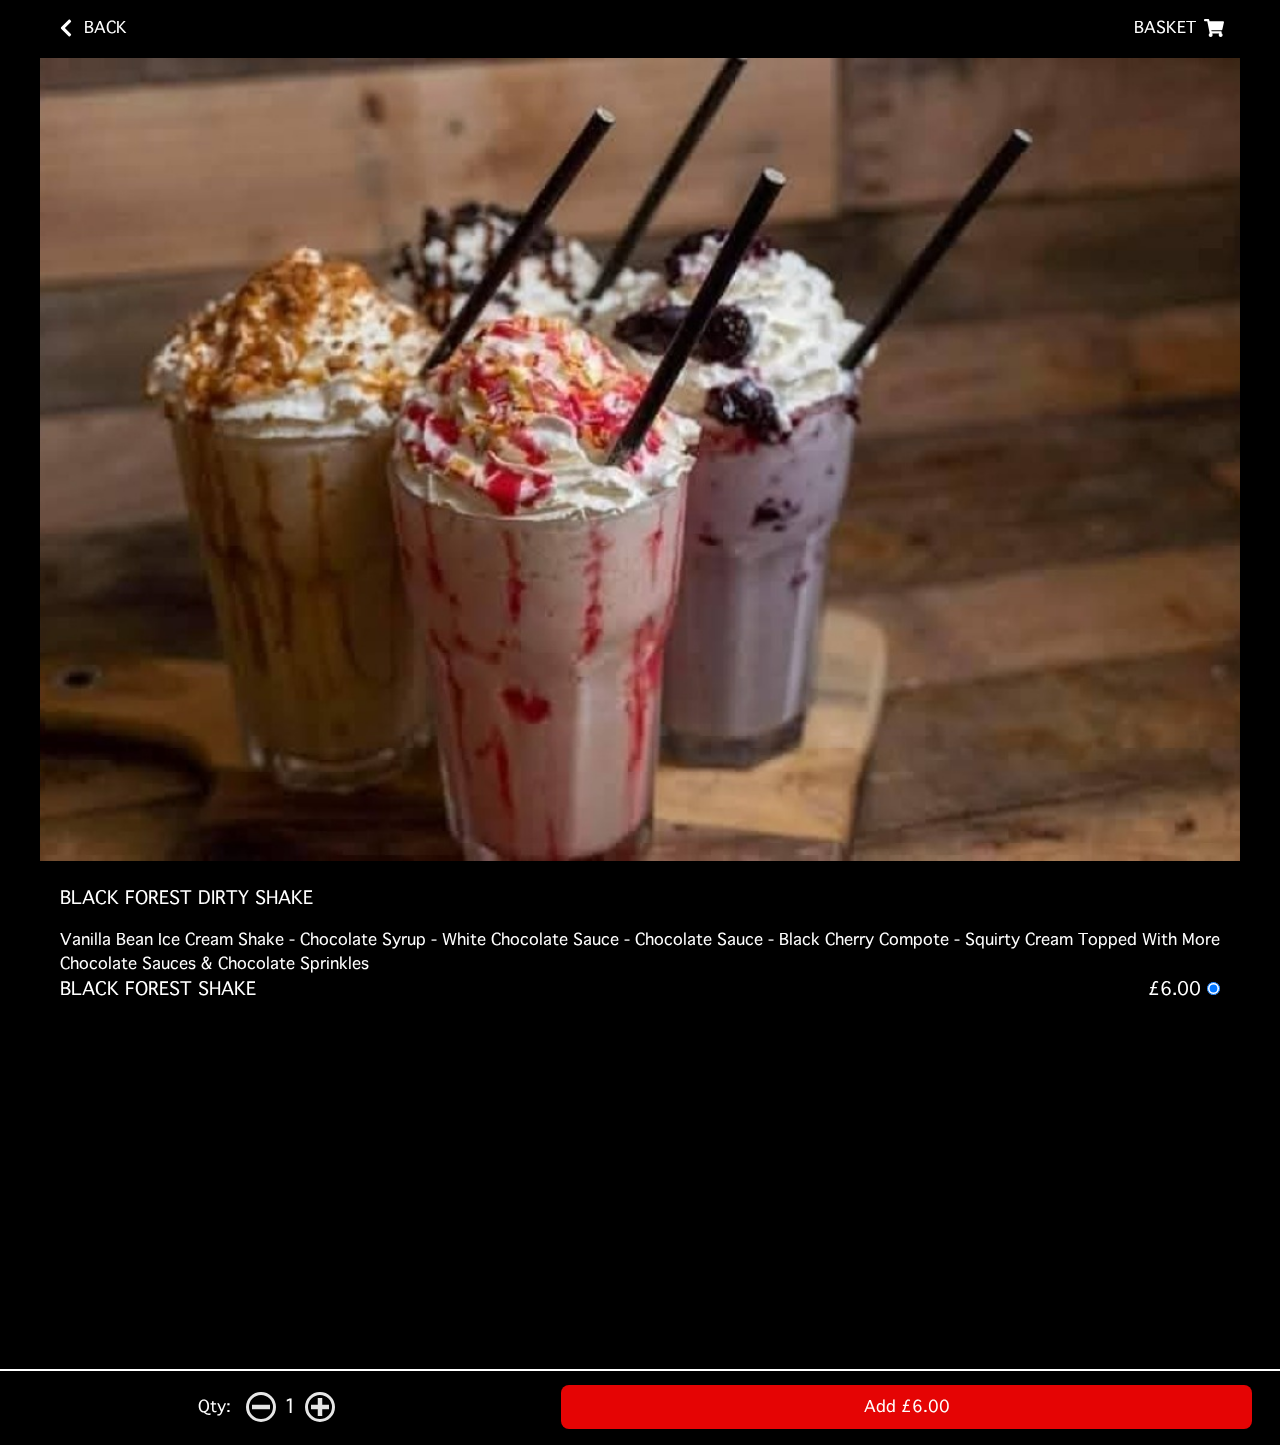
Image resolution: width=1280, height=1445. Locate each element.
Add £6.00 (907, 1406)
